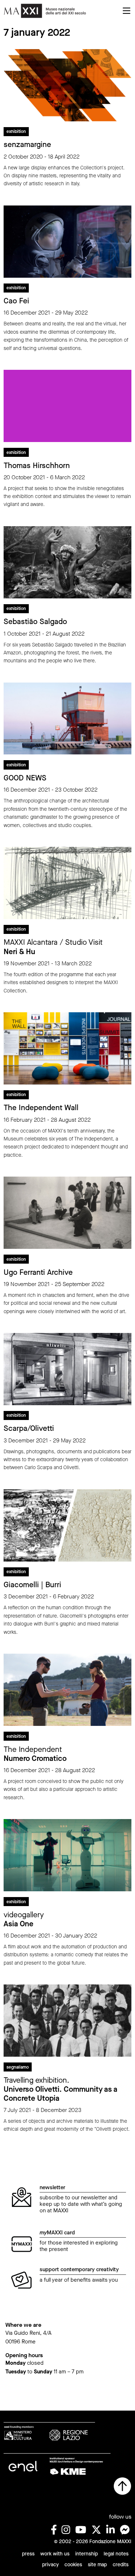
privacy (50, 2565)
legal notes (116, 2554)
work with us (55, 2554)
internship (87, 2554)
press (28, 2554)
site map (97, 2565)
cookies (73, 2565)
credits (121, 2565)
